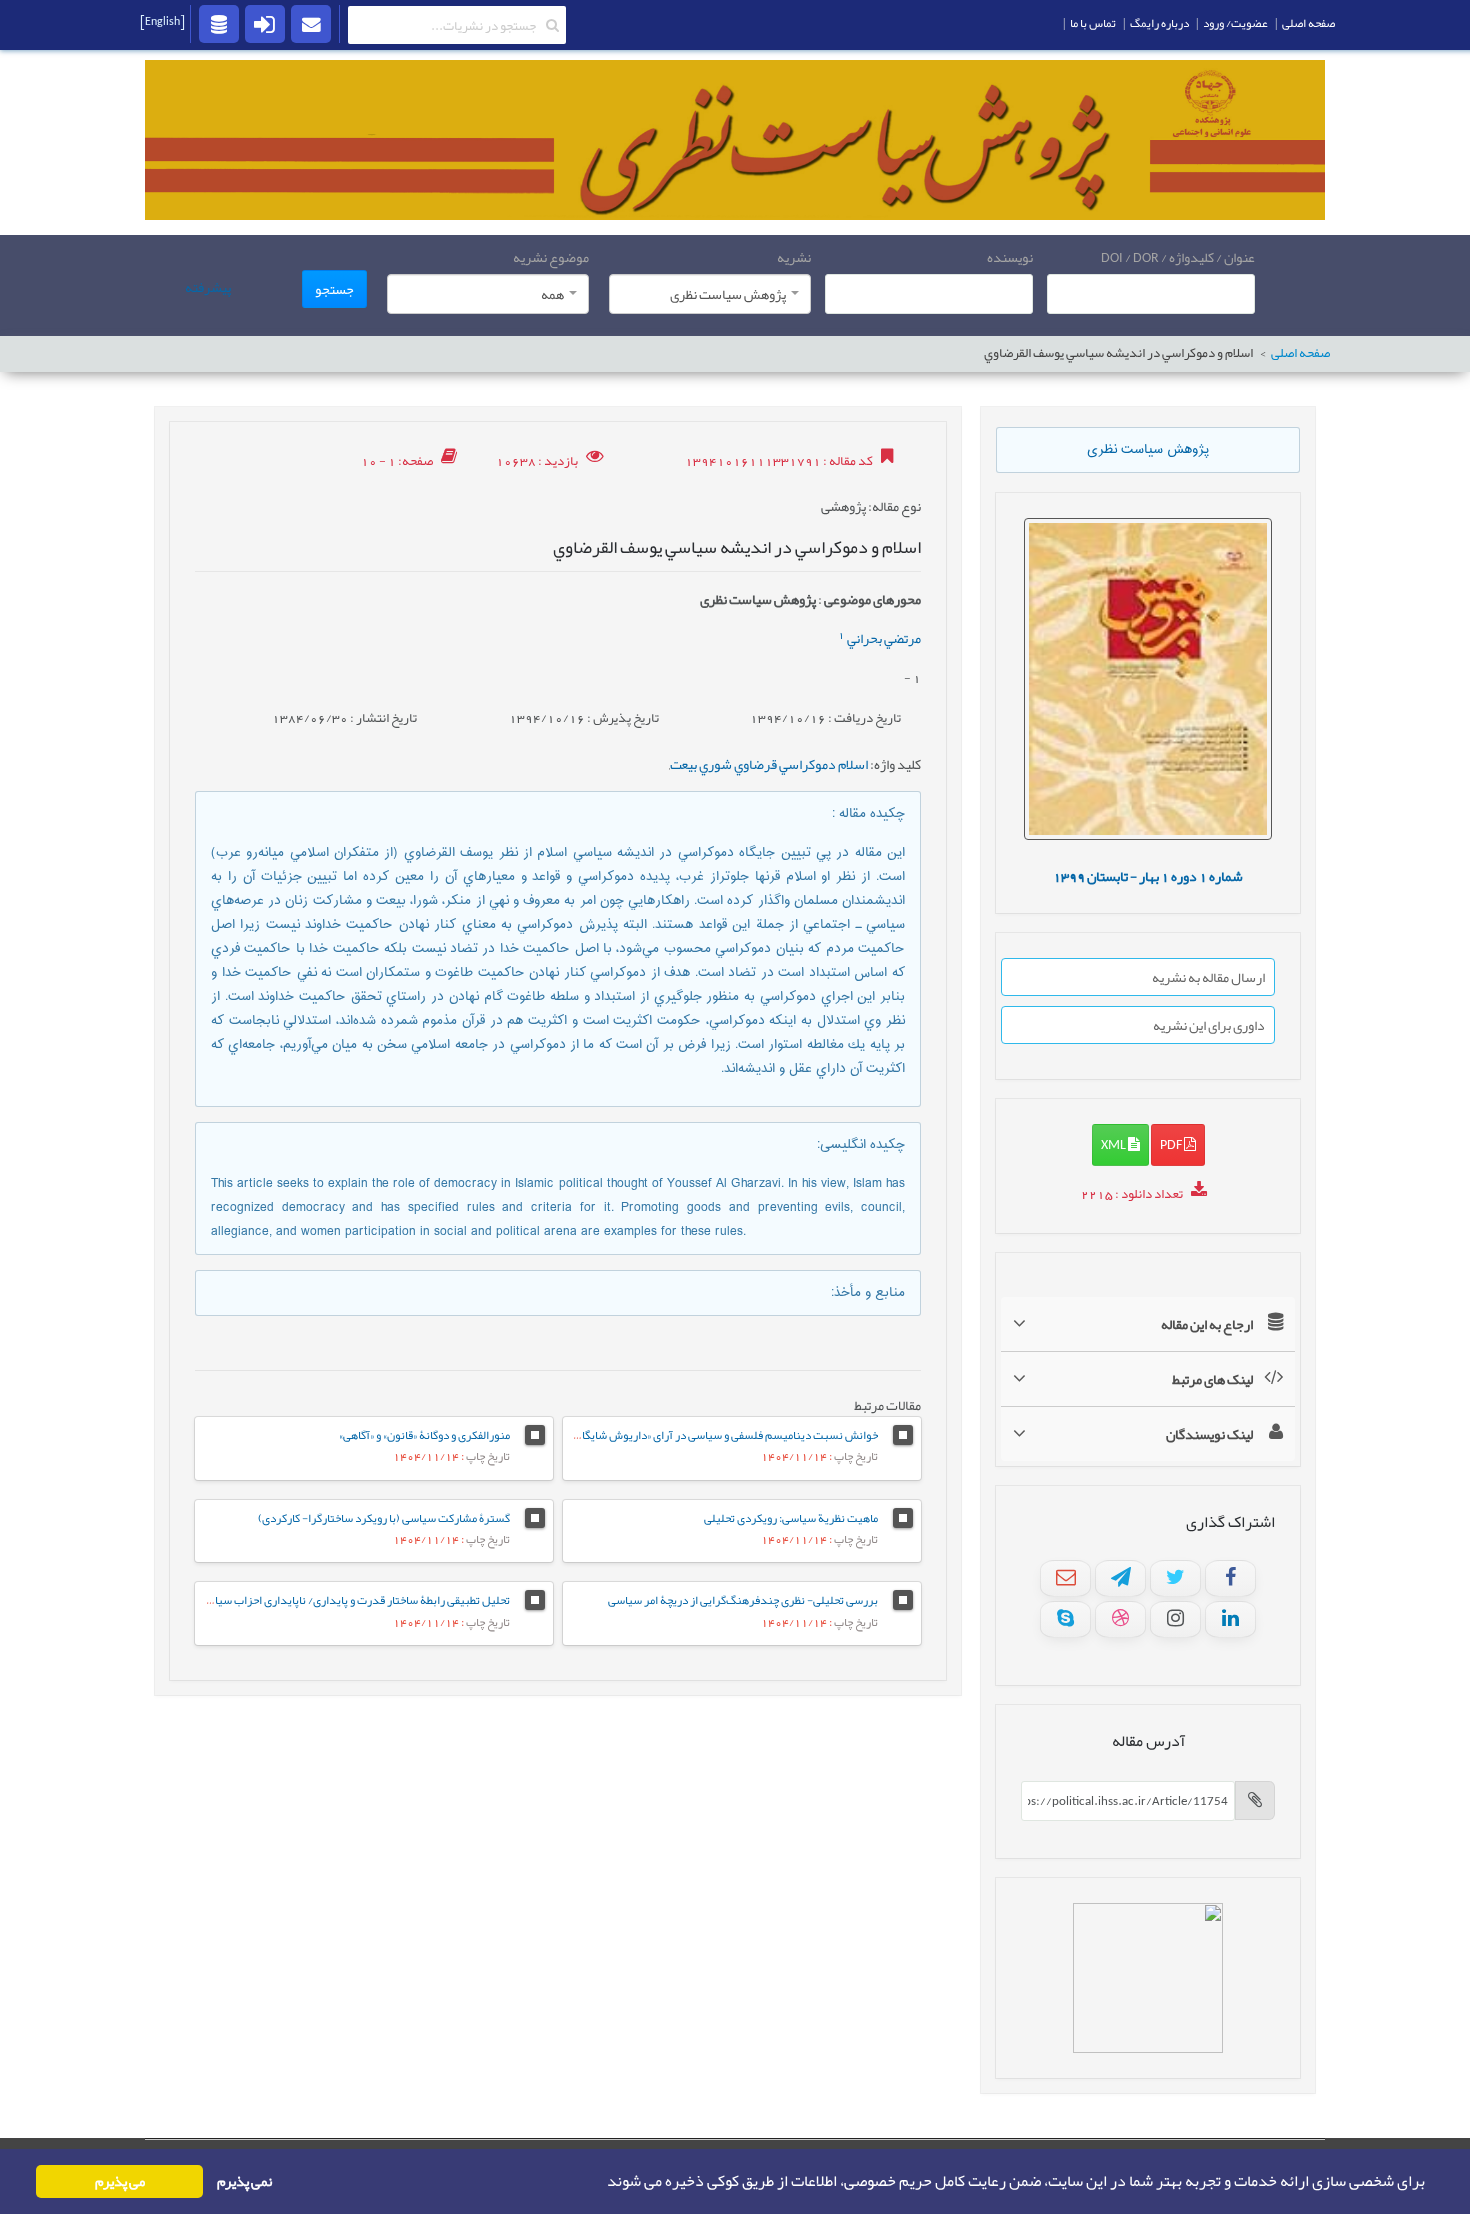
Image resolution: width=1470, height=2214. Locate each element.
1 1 (1148, 876)
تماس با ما (1093, 23)
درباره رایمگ (1159, 23)
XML (1114, 1144)
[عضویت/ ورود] (265, 23)
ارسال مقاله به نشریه (1208, 977)
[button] (601, 2182)
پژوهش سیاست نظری (1148, 450)
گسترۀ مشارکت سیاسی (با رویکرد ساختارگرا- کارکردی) (384, 1518)
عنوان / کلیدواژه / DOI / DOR (1178, 257)
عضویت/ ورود (1235, 23)
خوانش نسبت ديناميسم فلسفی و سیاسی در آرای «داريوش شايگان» (724, 1435)
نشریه (794, 257)
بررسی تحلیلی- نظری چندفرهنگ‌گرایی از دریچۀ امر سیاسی (743, 1600)
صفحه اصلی (1300, 353)
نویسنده (1010, 257)
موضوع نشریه (551, 257)
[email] (311, 23)
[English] (162, 21)
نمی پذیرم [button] (244, 2181)
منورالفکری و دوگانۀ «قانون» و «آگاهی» (424, 1435)
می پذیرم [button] (120, 2181)
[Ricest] (219, 23)
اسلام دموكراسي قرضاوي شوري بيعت (769, 764)
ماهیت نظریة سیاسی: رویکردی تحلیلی (791, 1518)
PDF (1172, 1144)
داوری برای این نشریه (1209, 1025)
